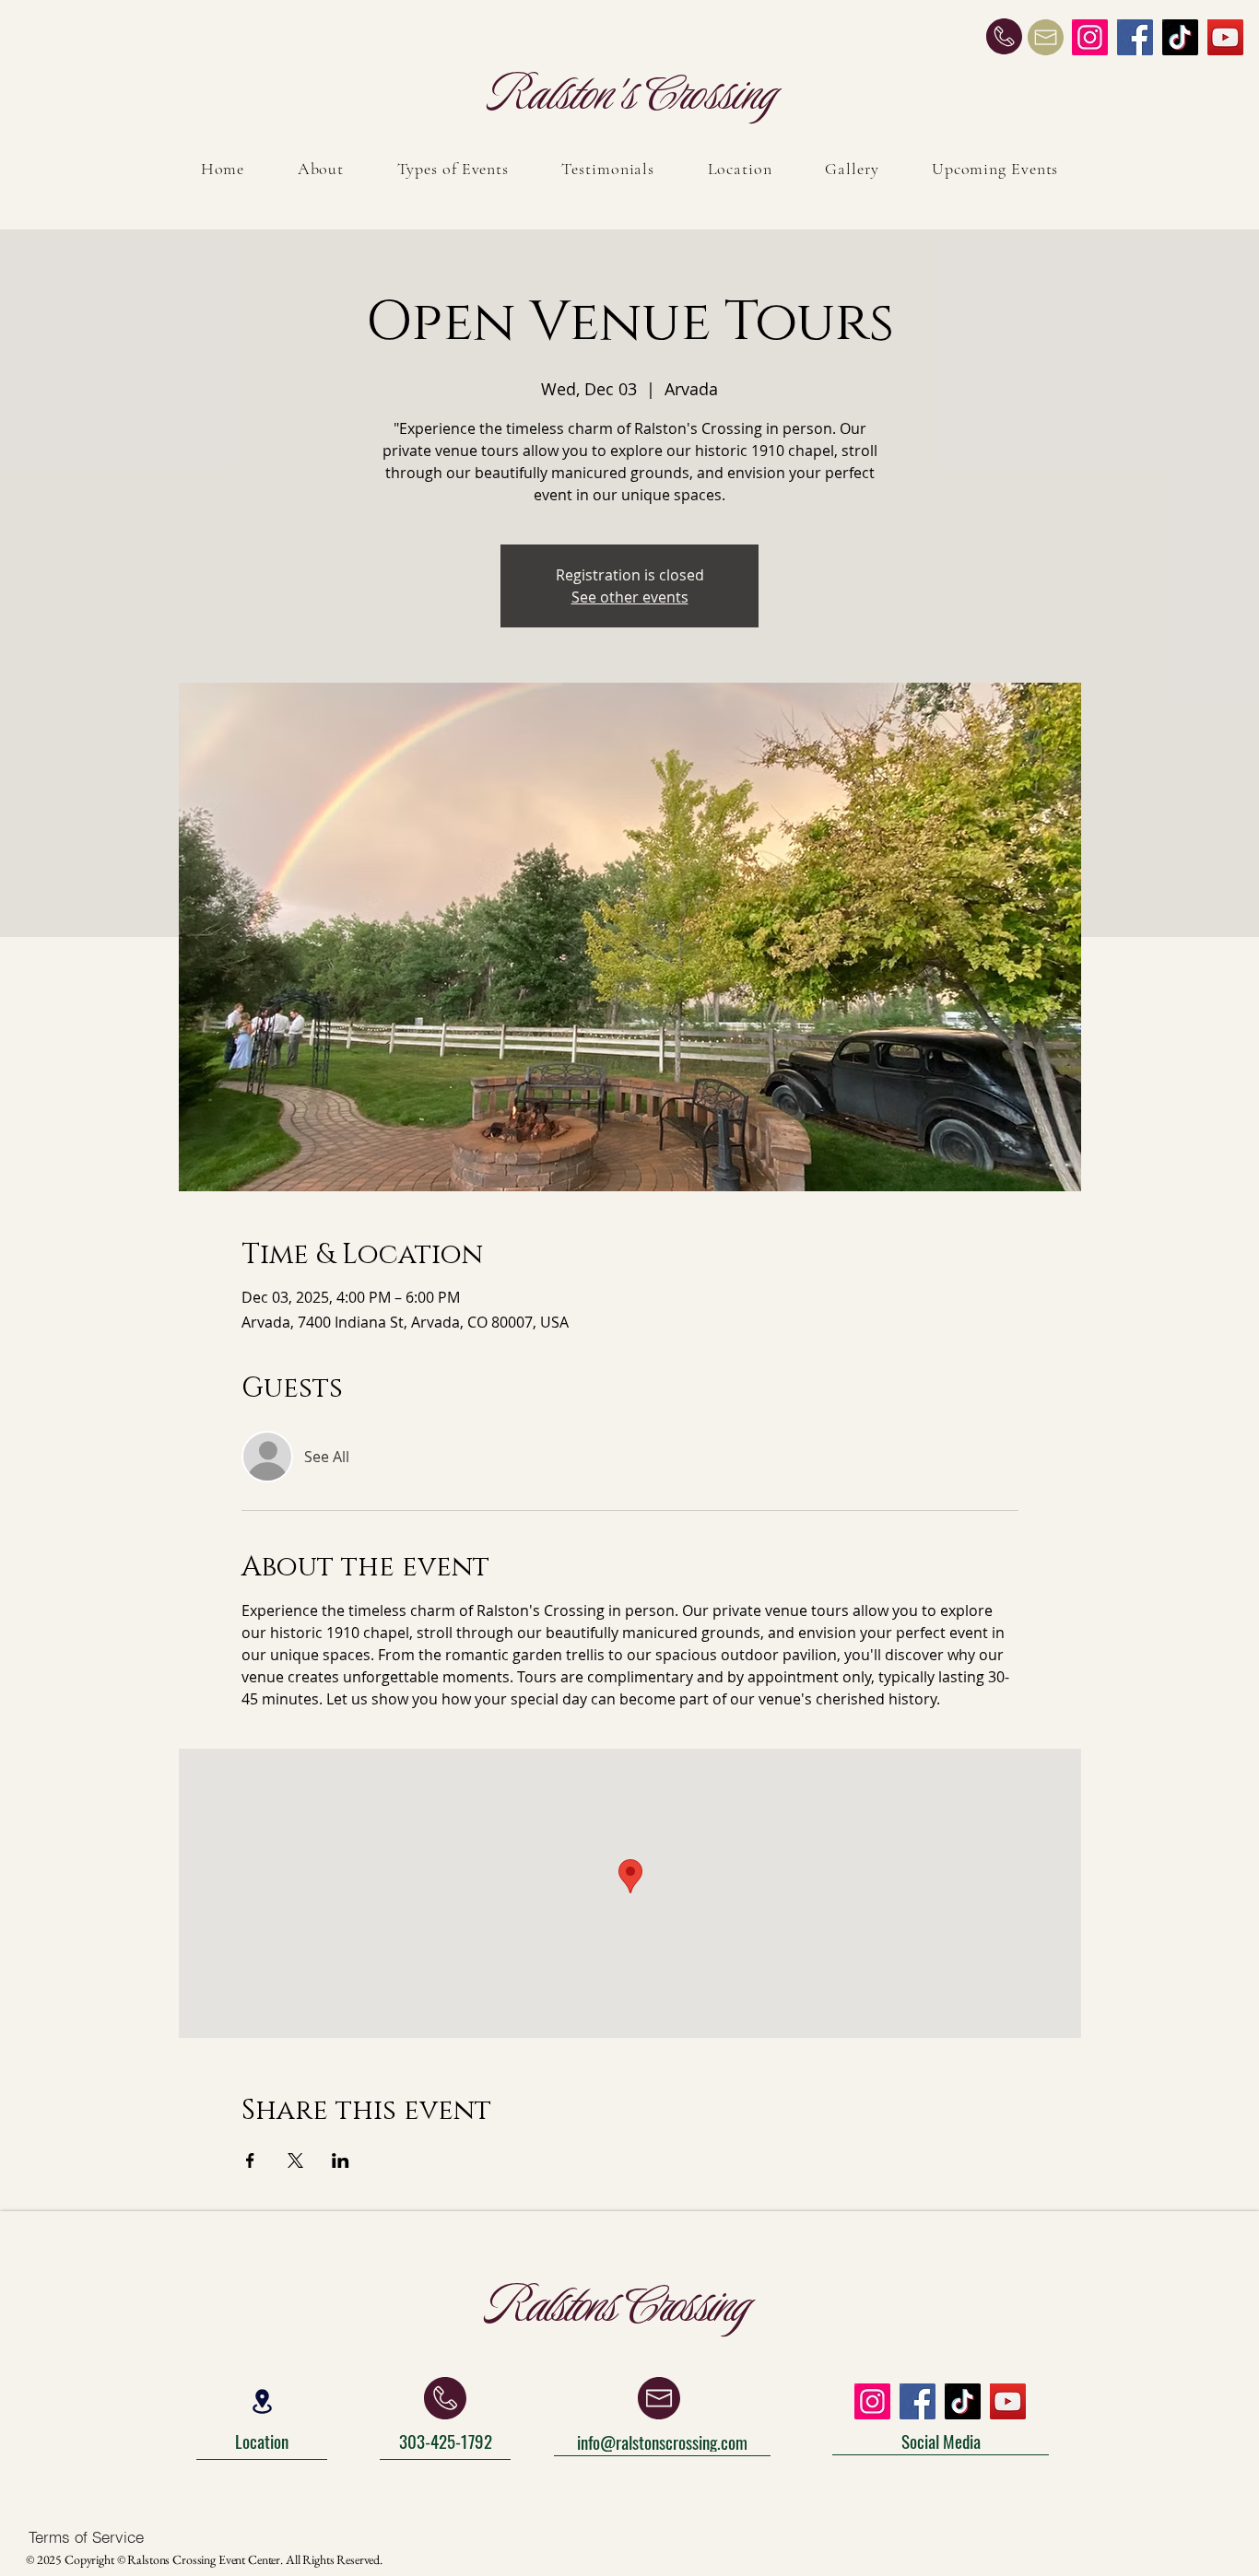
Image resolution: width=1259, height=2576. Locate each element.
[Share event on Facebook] (250, 2160)
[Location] (262, 2402)
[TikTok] (1180, 37)
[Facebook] (1135, 37)
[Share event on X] (295, 2160)
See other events (630, 597)
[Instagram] (1090, 37)
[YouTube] (1225, 37)
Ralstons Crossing (620, 2305)
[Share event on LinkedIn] (341, 2160)
